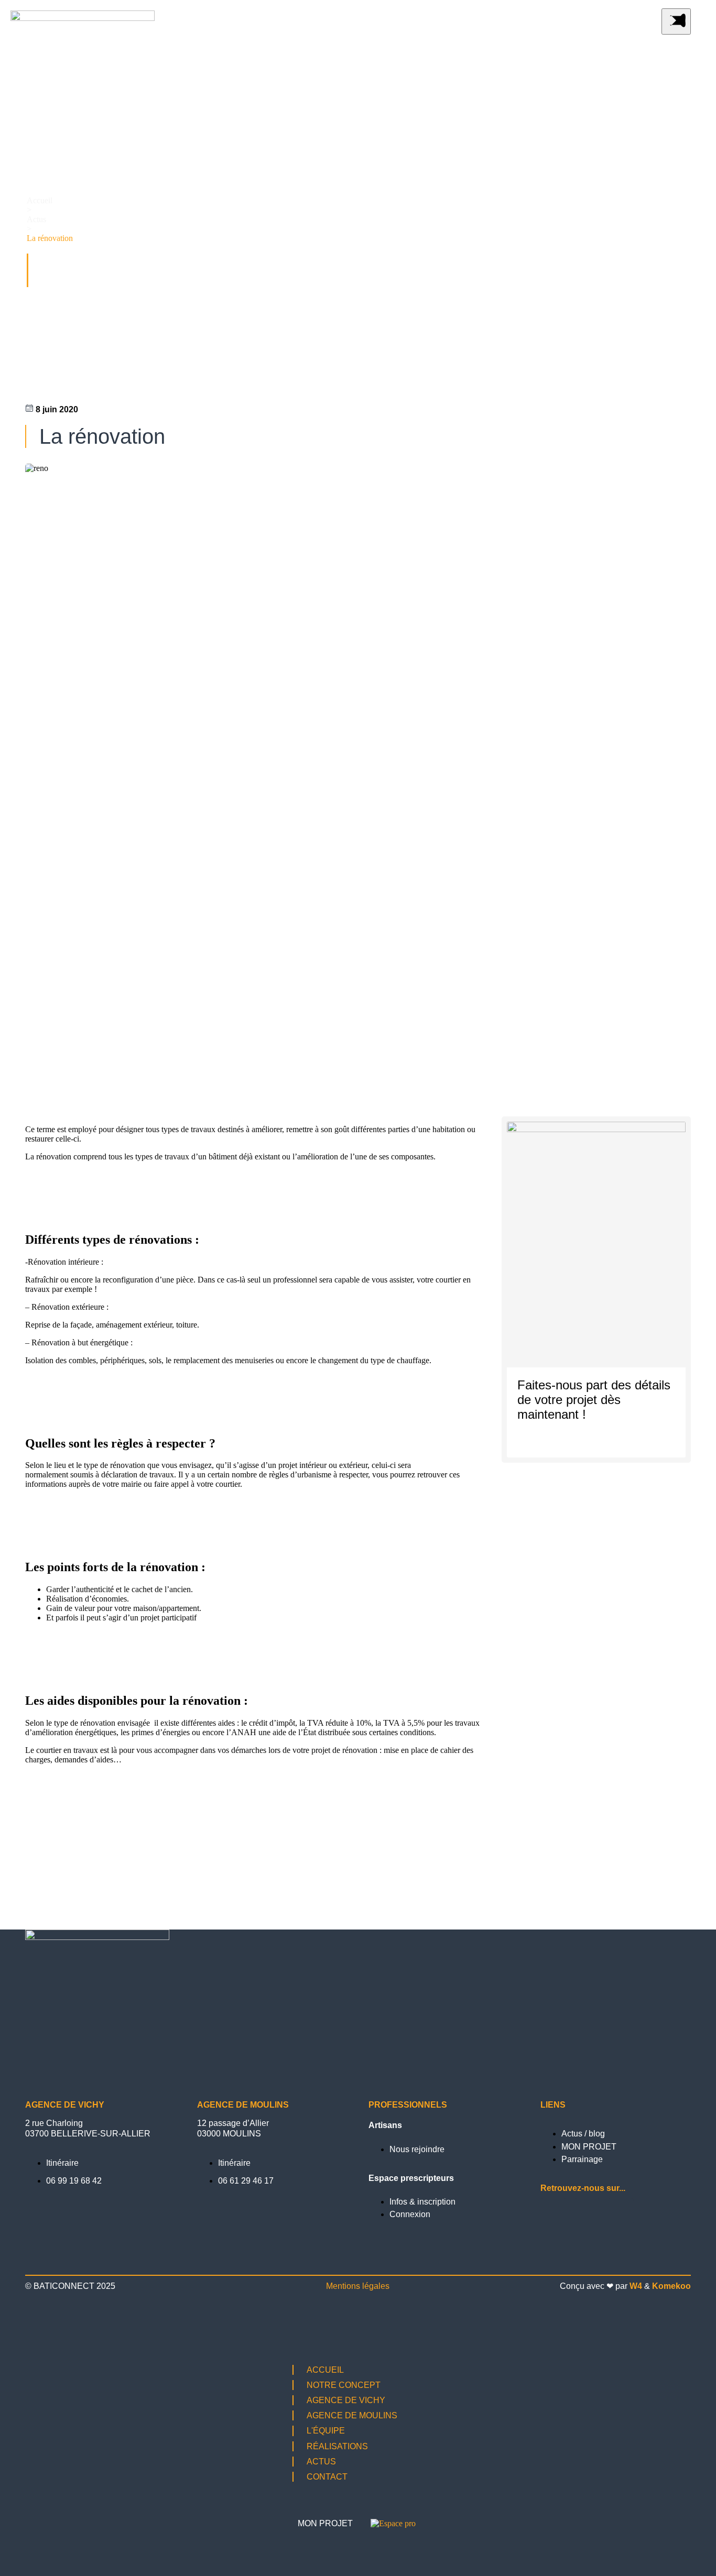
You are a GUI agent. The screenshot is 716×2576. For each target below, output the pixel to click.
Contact (327, 2477)
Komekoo (671, 2286)
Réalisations (337, 2446)
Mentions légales (358, 2286)
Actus (36, 219)
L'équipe (326, 2431)
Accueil (40, 200)
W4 (636, 2286)
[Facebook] (587, 2211)
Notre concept (344, 2385)
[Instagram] (554, 2211)
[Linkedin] (621, 2211)
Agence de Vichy (346, 2400)
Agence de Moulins (352, 2415)
